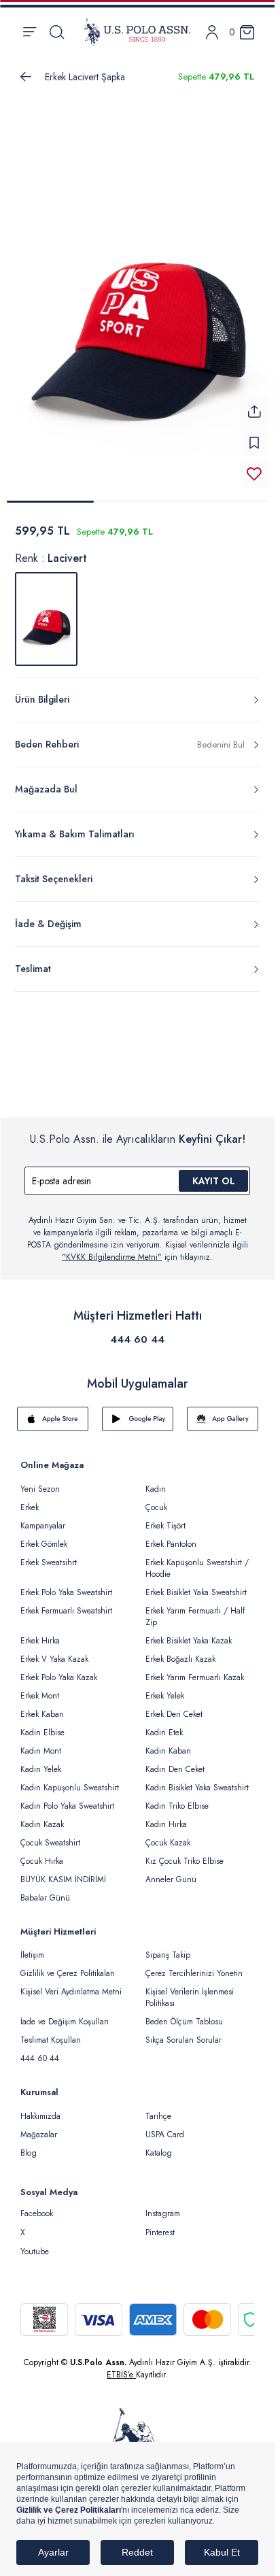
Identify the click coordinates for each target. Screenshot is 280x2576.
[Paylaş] (254, 412)
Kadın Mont (41, 1751)
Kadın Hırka (166, 1824)
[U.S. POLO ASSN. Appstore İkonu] (53, 1419)
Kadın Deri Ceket (175, 1769)
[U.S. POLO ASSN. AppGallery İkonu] (223, 1419)
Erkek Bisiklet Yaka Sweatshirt (196, 1592)
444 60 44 (137, 1339)
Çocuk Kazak (168, 1843)
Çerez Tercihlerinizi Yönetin (194, 1973)
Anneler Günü (171, 1879)
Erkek (30, 1507)
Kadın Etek (164, 1733)
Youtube (35, 2252)
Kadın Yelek (41, 1769)
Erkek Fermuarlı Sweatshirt (66, 1611)
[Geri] (26, 77)
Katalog (159, 2153)
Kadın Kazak (42, 1824)
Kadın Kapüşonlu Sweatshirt (70, 1788)
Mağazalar (39, 2135)
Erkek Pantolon (171, 1544)
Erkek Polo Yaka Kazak (59, 1677)
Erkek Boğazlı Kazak (180, 1659)
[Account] (212, 32)
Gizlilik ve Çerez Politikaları (68, 1973)
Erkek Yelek (165, 1696)
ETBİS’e (121, 2375)
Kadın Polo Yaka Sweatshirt (67, 1806)
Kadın (156, 1489)
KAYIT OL (214, 1181)
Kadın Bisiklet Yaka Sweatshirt (197, 1788)
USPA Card (165, 2135)
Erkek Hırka (40, 1641)
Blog (29, 2153)
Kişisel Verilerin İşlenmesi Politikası (190, 1997)
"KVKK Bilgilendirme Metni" (112, 1257)
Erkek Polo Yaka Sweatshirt (66, 1592)
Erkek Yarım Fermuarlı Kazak (195, 1677)
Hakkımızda (40, 2116)
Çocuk (156, 1507)
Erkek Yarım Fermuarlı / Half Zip (195, 1617)
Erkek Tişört (165, 1526)
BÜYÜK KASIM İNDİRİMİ (63, 1879)
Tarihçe (158, 2116)
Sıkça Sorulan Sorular (183, 2040)
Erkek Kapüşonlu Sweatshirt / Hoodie (197, 1568)
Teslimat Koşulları (51, 2040)
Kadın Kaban (168, 1751)
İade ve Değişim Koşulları (65, 2022)
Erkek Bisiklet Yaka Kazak (189, 1641)
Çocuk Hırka (42, 1861)
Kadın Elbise (42, 1733)
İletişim (32, 1955)
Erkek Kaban (42, 1714)
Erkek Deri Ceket (174, 1714)
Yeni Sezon (40, 1489)
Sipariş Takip (168, 1955)
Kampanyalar (43, 1526)
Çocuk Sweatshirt (50, 1843)
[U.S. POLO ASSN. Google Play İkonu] (138, 1419)
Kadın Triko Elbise (177, 1806)
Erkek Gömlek (44, 1544)
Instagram (163, 2213)
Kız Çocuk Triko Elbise (185, 1861)
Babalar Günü (45, 1898)
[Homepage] (137, 32)
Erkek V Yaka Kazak (54, 1659)
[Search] (57, 32)
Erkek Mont (40, 1696)
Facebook (37, 2213)
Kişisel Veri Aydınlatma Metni (71, 1992)
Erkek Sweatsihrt (49, 1562)
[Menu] (30, 32)
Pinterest (160, 2232)
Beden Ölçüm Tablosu (184, 2022)
